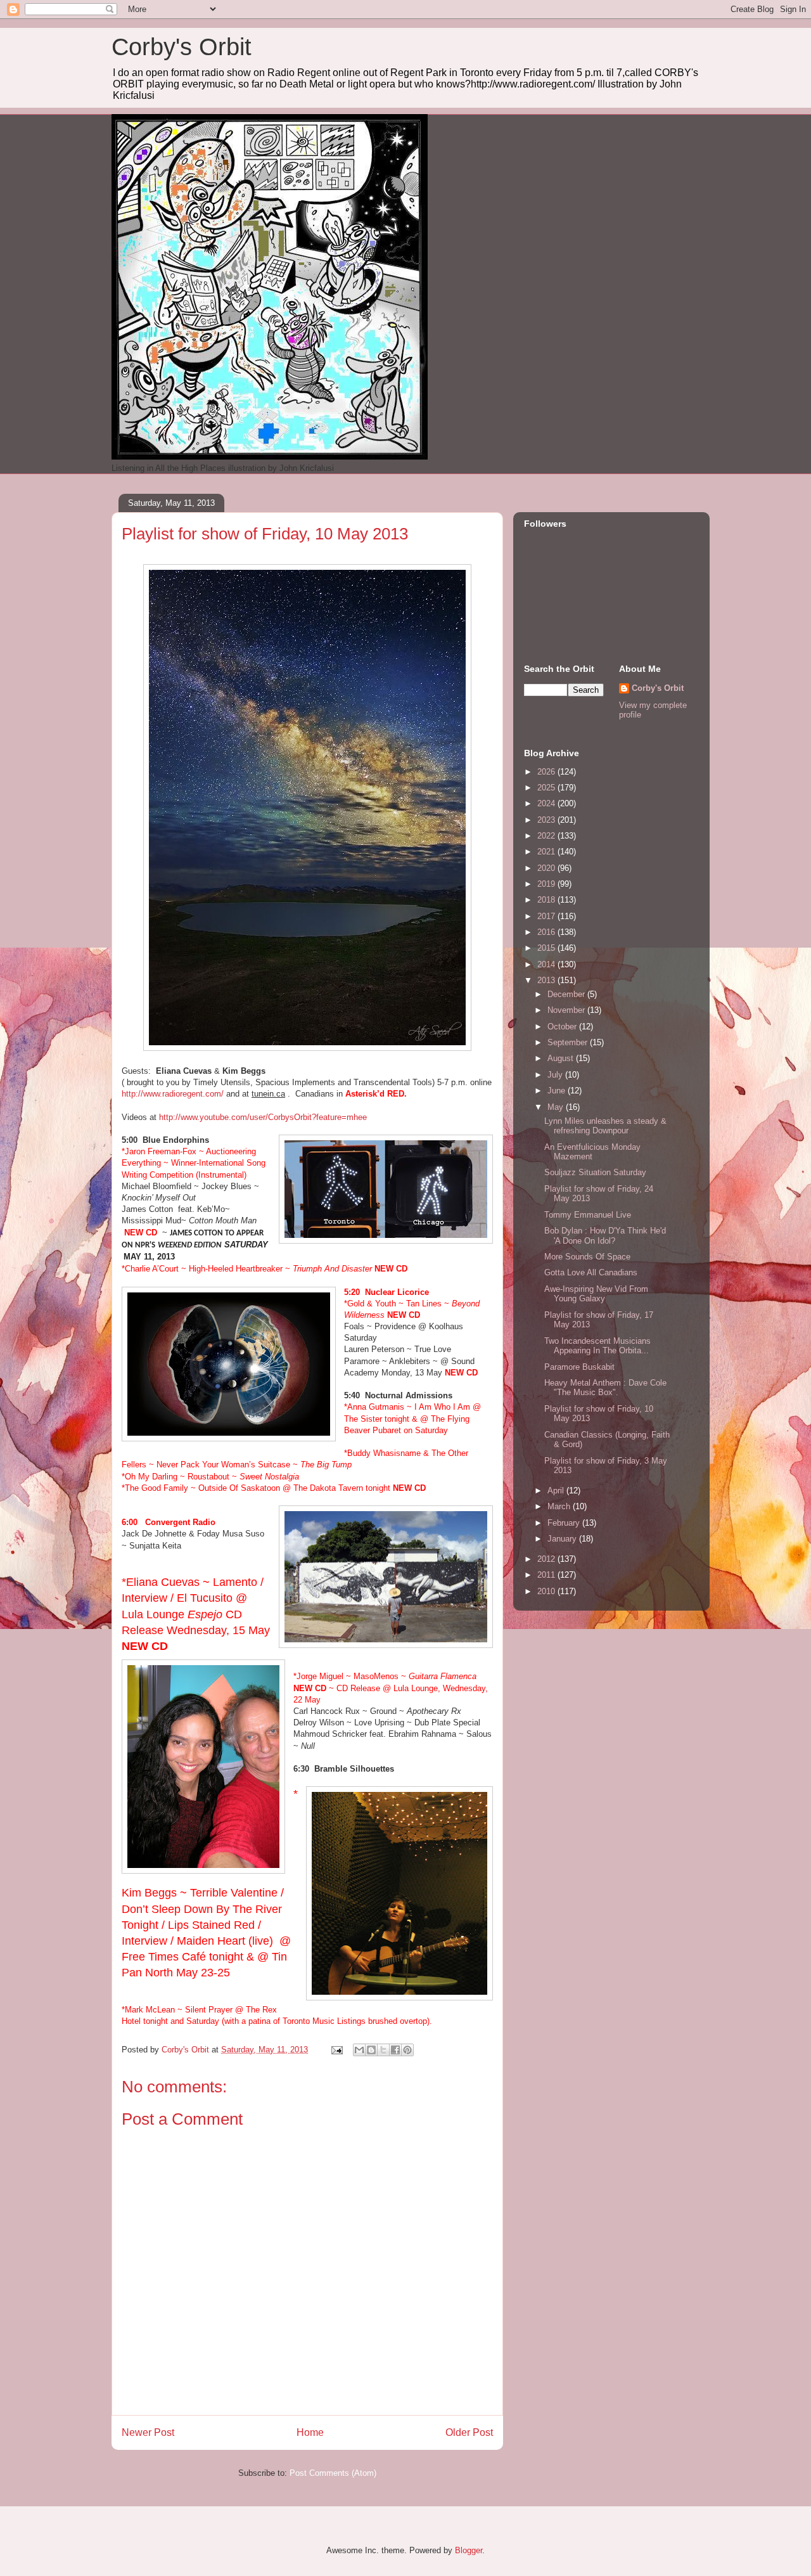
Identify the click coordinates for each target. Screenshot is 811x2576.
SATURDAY (246, 1245)
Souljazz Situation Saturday (595, 1172)
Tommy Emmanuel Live (588, 1215)
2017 (547, 916)
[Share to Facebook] (395, 2050)
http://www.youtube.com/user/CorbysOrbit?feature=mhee (263, 1117)
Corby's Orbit (182, 47)
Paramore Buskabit (579, 1367)
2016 (547, 932)
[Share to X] (383, 2050)
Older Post (469, 2432)
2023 (547, 820)
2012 (547, 1559)
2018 (547, 900)
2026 (547, 772)
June (558, 1091)
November (567, 1010)
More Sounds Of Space (587, 1257)
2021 (547, 852)
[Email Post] (336, 2050)
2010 (547, 1591)
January (563, 1539)
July (556, 1075)
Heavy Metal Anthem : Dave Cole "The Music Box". (605, 1388)
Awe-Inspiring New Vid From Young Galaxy (596, 1294)
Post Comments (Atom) (333, 2473)
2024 (547, 803)
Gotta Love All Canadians (591, 1272)
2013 (547, 980)
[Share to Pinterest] (407, 2050)
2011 (547, 1575)
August (562, 1058)
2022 (547, 836)
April (557, 1491)
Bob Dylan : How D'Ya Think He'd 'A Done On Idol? (605, 1236)
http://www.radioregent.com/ (173, 1094)
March (560, 1506)
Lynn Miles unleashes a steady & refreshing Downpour (605, 1126)
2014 (547, 964)
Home (310, 2432)
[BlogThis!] (371, 2050)
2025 (547, 788)
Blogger (469, 2550)
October (563, 1027)
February (565, 1523)
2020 (547, 868)
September (569, 1042)
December (567, 994)
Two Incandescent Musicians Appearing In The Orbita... (597, 1346)
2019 (547, 884)
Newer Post (148, 2432)
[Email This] (359, 2050)
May (557, 1107)
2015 (547, 948)
